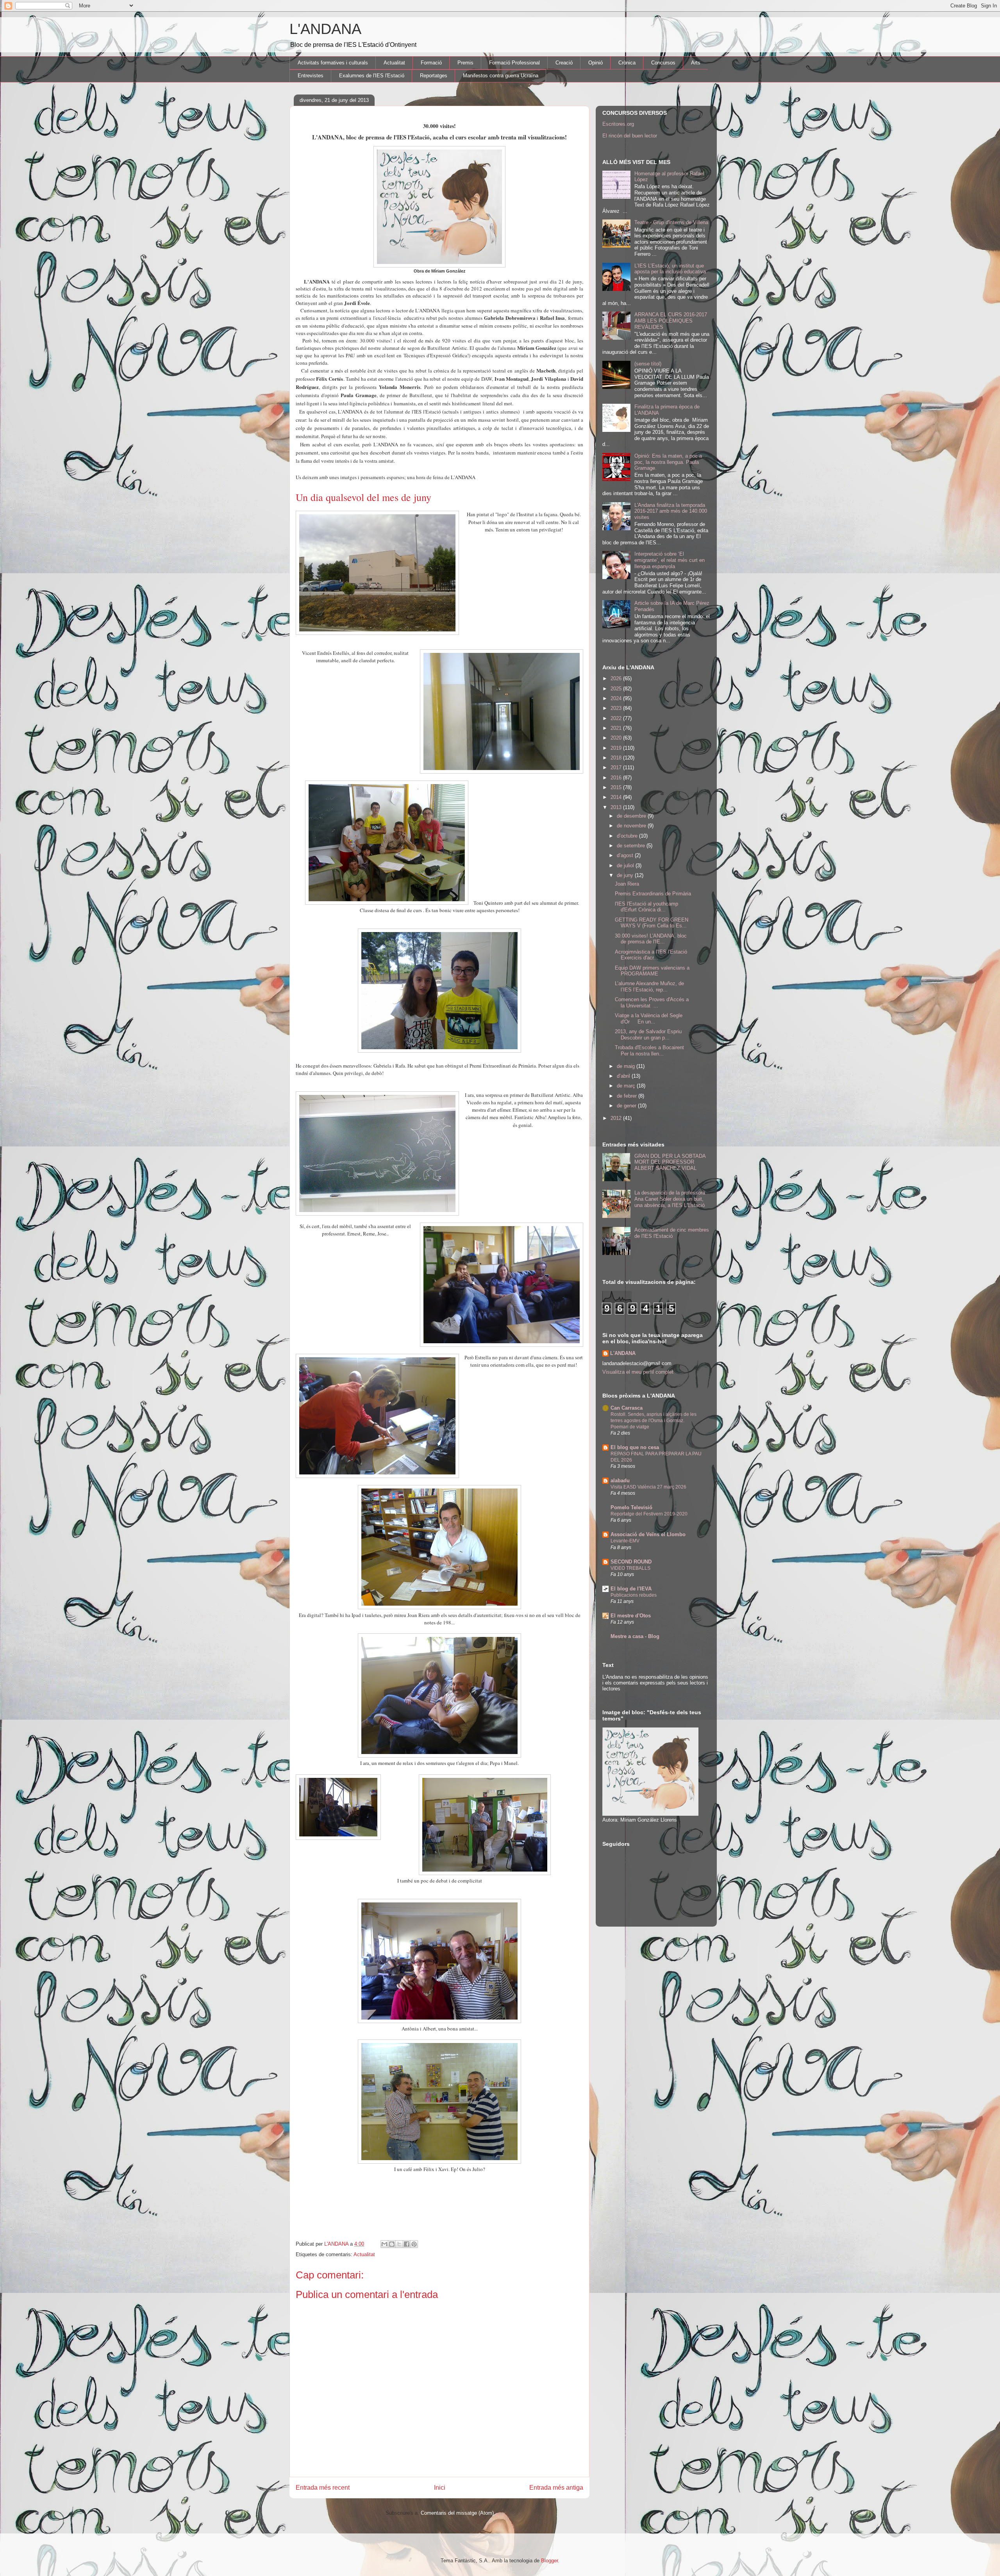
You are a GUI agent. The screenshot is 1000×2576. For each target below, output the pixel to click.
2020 (617, 738)
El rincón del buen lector (630, 136)
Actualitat (394, 63)
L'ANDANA (325, 29)
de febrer (628, 1096)
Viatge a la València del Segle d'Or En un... (649, 1019)
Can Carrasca (627, 1408)
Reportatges (434, 76)
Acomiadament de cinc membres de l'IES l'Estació (672, 1233)
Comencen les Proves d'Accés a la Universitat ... (652, 1003)
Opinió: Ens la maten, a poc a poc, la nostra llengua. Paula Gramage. (668, 462)
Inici (440, 2488)
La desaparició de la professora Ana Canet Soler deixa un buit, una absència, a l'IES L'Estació (670, 1199)
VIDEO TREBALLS (630, 1568)
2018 (617, 758)
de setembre (632, 846)
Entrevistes (311, 76)
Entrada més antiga (556, 2488)
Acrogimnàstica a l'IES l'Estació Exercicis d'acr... (651, 955)
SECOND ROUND (631, 1562)
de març (627, 1086)
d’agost (626, 855)
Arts (696, 63)
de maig (627, 1066)
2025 (617, 689)
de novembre (632, 826)
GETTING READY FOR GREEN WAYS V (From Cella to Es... (652, 923)
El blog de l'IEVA (631, 1589)
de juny (626, 875)
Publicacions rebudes (634, 1595)
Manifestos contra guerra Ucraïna (501, 76)
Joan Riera (627, 884)
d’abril (624, 1076)
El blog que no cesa (635, 1447)
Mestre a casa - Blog (635, 1636)
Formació (431, 63)
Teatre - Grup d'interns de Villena (671, 222)
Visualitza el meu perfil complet (638, 1372)
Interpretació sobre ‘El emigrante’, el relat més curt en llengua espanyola (670, 560)
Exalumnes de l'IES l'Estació (372, 76)
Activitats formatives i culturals (333, 63)
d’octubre (628, 836)
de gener (627, 1106)
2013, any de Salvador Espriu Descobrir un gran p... (648, 1035)
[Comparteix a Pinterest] (414, 2244)
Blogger (549, 2561)
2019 (617, 748)
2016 (617, 778)
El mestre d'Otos (631, 1616)
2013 (617, 807)
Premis (465, 63)
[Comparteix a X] (399, 2244)
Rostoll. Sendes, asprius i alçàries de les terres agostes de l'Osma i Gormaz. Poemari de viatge (654, 1421)
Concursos (663, 63)
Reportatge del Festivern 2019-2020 (649, 1514)
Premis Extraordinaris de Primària (653, 894)
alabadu (620, 1481)
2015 (617, 787)
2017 (617, 767)
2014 (617, 797)
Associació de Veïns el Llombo (648, 1534)
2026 (617, 678)
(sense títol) (648, 364)
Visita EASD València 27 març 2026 (648, 1487)
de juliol (626, 866)
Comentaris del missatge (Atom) (457, 2513)
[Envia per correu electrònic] (384, 2244)
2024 (617, 698)
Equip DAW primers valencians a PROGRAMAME (652, 971)
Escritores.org (618, 124)
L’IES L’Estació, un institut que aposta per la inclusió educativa (670, 269)
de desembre (632, 816)
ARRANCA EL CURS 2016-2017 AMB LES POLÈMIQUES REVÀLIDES (671, 321)
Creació (564, 63)
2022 (617, 718)
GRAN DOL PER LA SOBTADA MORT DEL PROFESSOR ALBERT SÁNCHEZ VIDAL (670, 1162)
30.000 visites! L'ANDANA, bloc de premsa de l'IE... (651, 939)
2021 (617, 728)
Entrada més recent (323, 2488)
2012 (617, 1118)
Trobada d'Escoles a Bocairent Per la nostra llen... (649, 1051)
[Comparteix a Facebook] (407, 2244)
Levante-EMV (625, 1541)
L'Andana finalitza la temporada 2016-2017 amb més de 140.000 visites (671, 511)
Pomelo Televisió (631, 1507)
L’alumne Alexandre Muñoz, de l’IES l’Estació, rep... (649, 987)
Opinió (596, 63)
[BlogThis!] (392, 2244)
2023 (617, 708)
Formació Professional (514, 63)
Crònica (627, 63)
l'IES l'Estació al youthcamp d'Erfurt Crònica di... (646, 907)
